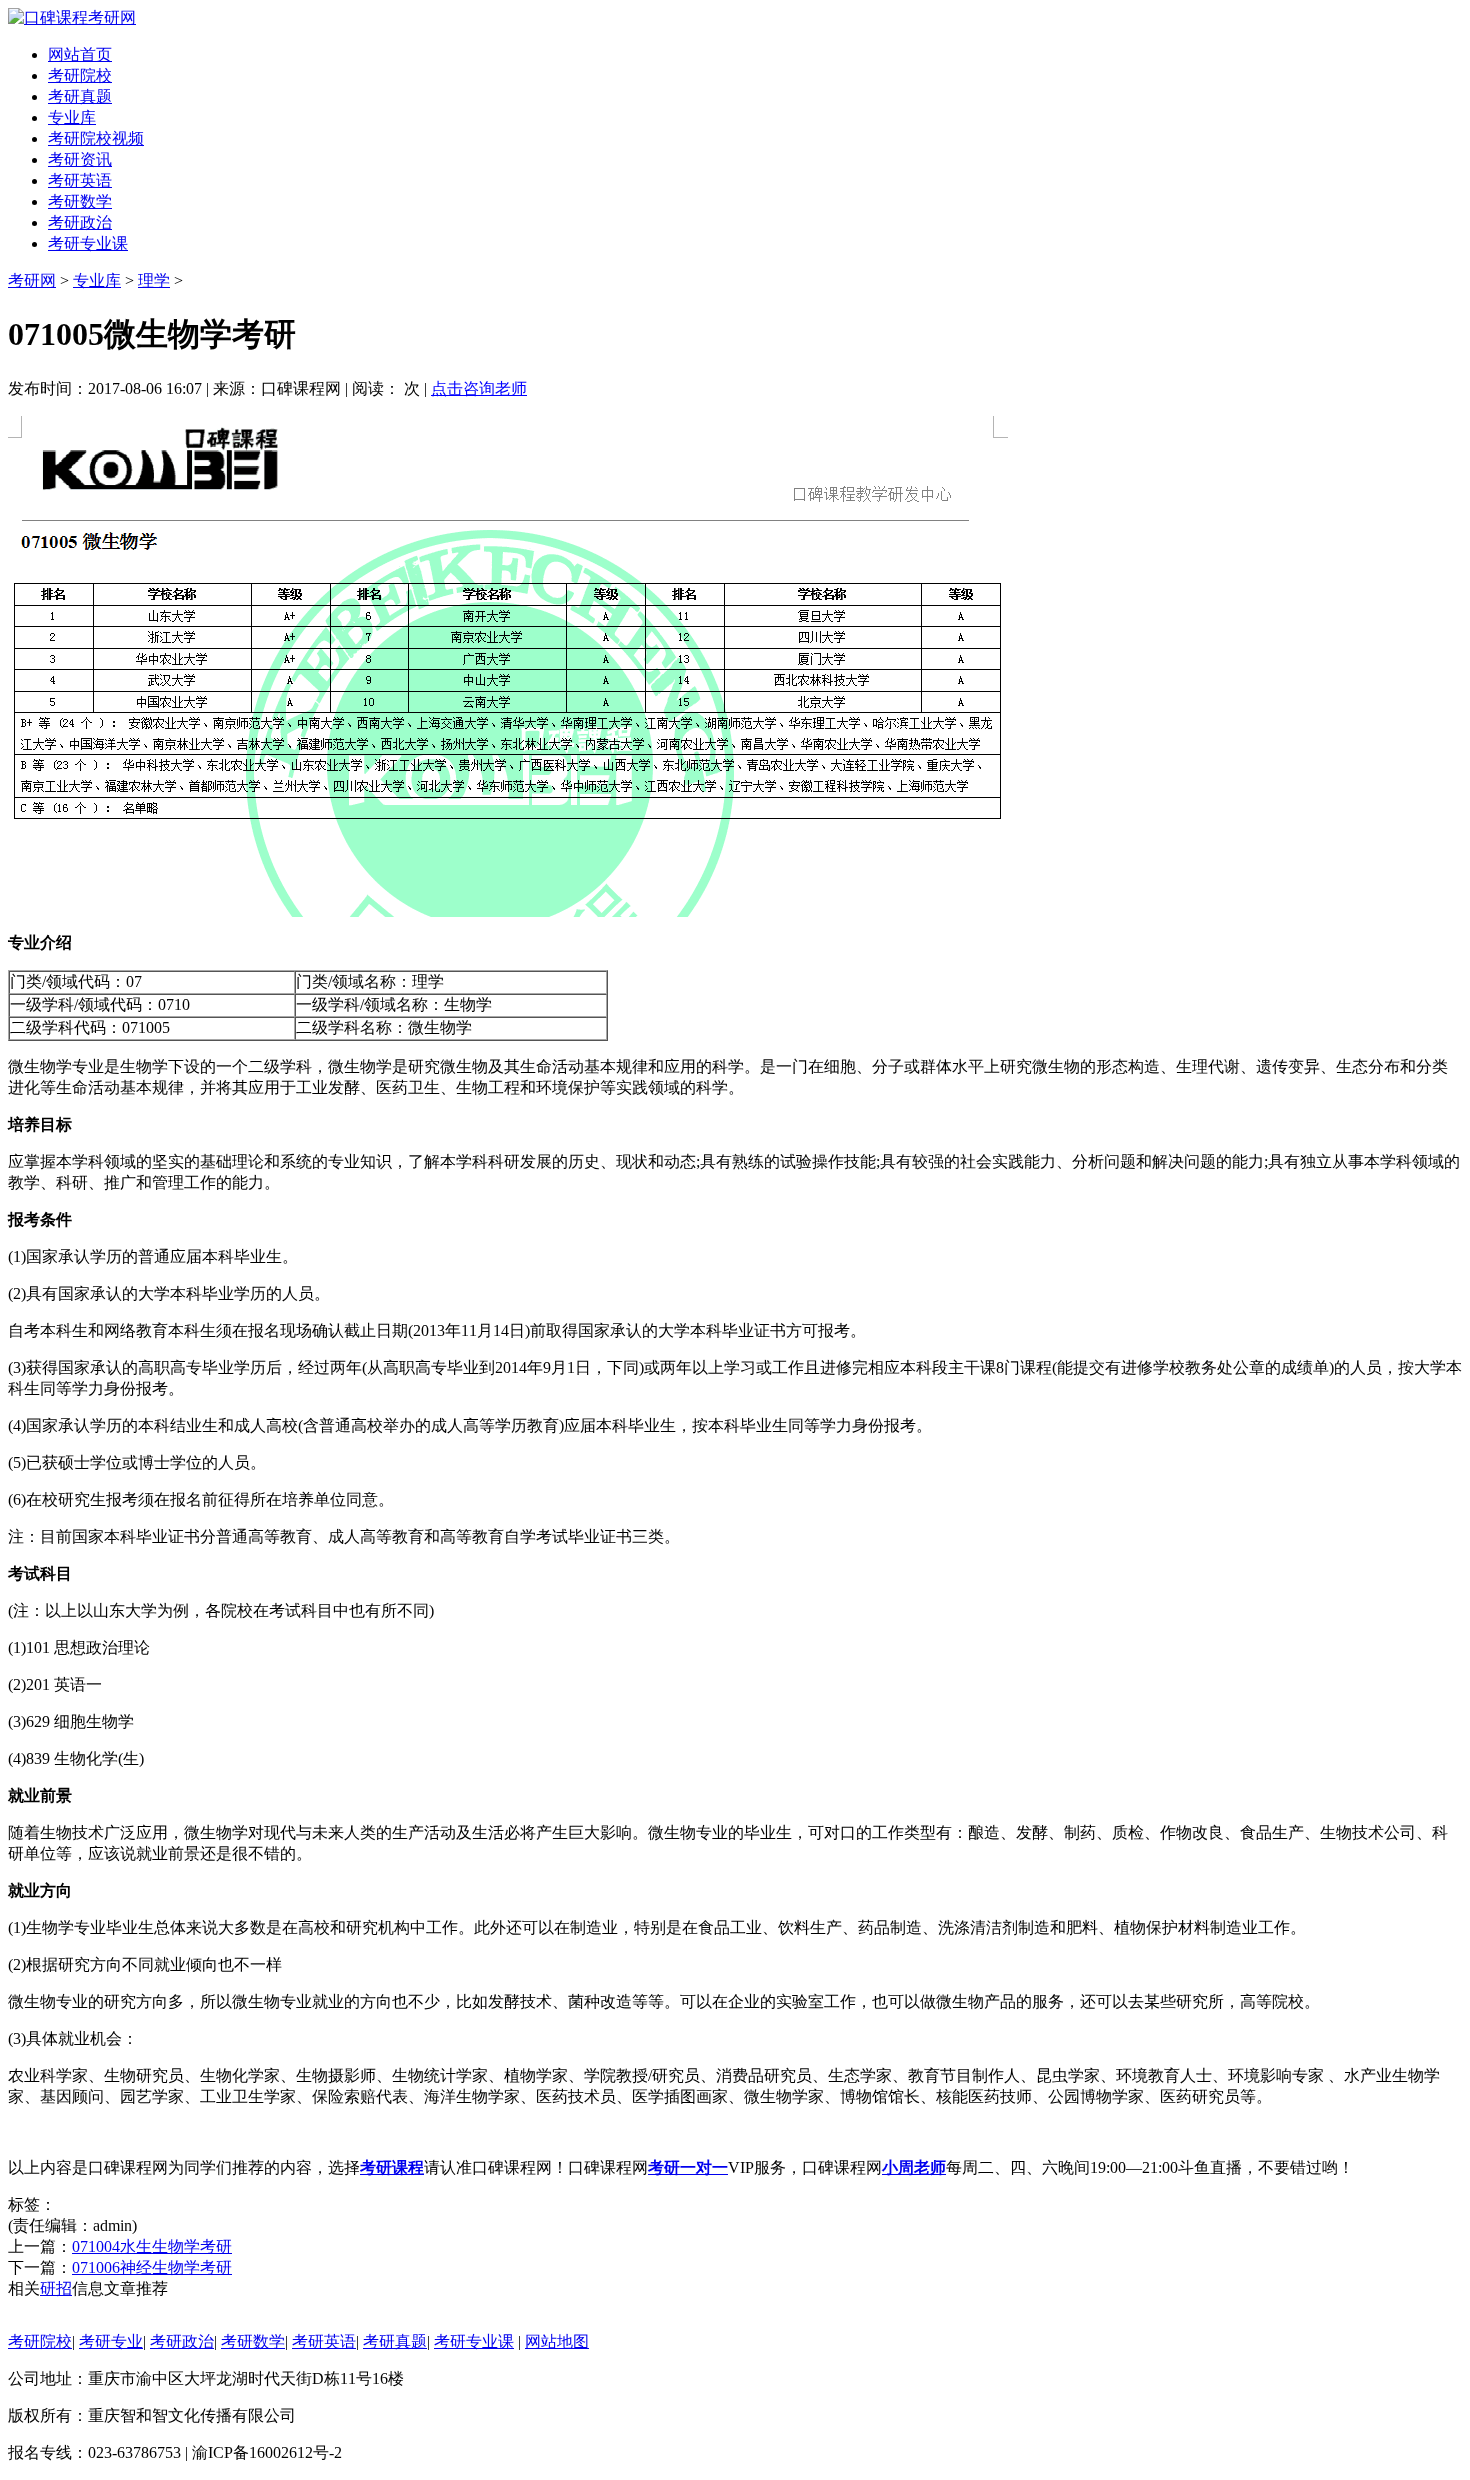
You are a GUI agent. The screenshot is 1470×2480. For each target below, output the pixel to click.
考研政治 (80, 222)
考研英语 (80, 180)
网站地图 (557, 2341)
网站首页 (80, 54)
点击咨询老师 (479, 388)
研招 (56, 2288)
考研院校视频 (96, 138)
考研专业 (111, 2341)
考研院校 (80, 75)
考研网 (32, 280)
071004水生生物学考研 (152, 2246)
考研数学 (80, 201)
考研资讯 (80, 159)
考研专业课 (88, 243)
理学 (154, 280)
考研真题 (80, 96)
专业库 (72, 117)
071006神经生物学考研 (152, 2267)
